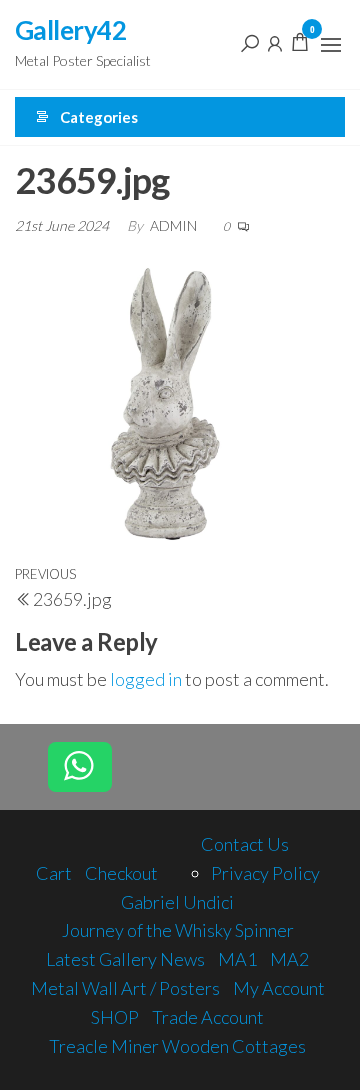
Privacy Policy (265, 873)
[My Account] (275, 42)
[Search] (250, 42)
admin (175, 225)
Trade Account (208, 1017)
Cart (54, 873)
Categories (99, 117)
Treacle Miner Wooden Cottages (177, 1046)
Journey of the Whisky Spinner (178, 930)
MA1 (237, 959)
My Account (279, 988)
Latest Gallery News (125, 959)
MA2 (289, 959)
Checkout (121, 873)
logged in (146, 679)
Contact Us (245, 844)
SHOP (115, 1017)
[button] (331, 45)
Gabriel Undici (177, 902)
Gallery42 (70, 30)
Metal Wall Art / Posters (125, 988)
